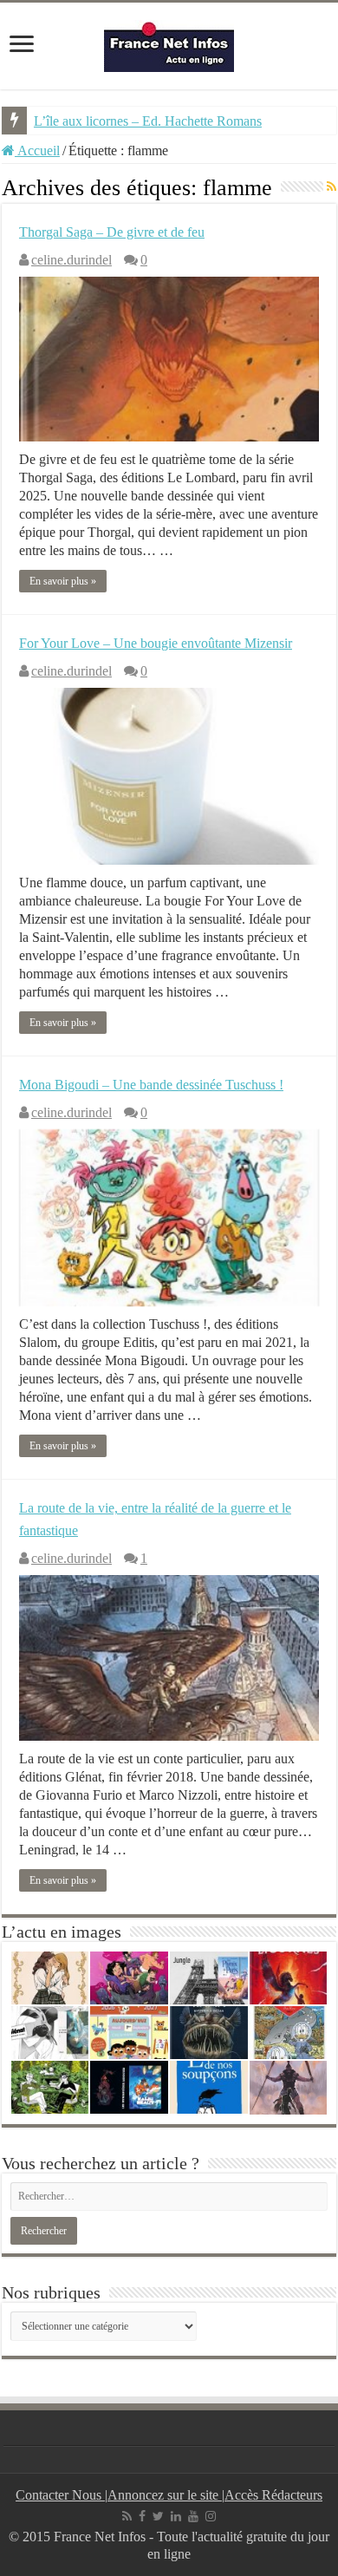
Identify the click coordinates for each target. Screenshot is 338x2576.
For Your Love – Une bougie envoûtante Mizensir (156, 643)
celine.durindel (71, 260)
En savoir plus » (63, 581)
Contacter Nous (60, 2495)
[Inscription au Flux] (331, 187)
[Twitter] (158, 2516)
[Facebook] (142, 2516)
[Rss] (127, 2516)
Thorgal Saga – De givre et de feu (112, 232)
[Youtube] (193, 2516)
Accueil (37, 150)
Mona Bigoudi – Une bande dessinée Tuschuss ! (151, 1085)
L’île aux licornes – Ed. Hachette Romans (148, 121)
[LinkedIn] (176, 2516)
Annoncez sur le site (165, 2495)
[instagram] (211, 2516)
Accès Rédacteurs (273, 2495)
